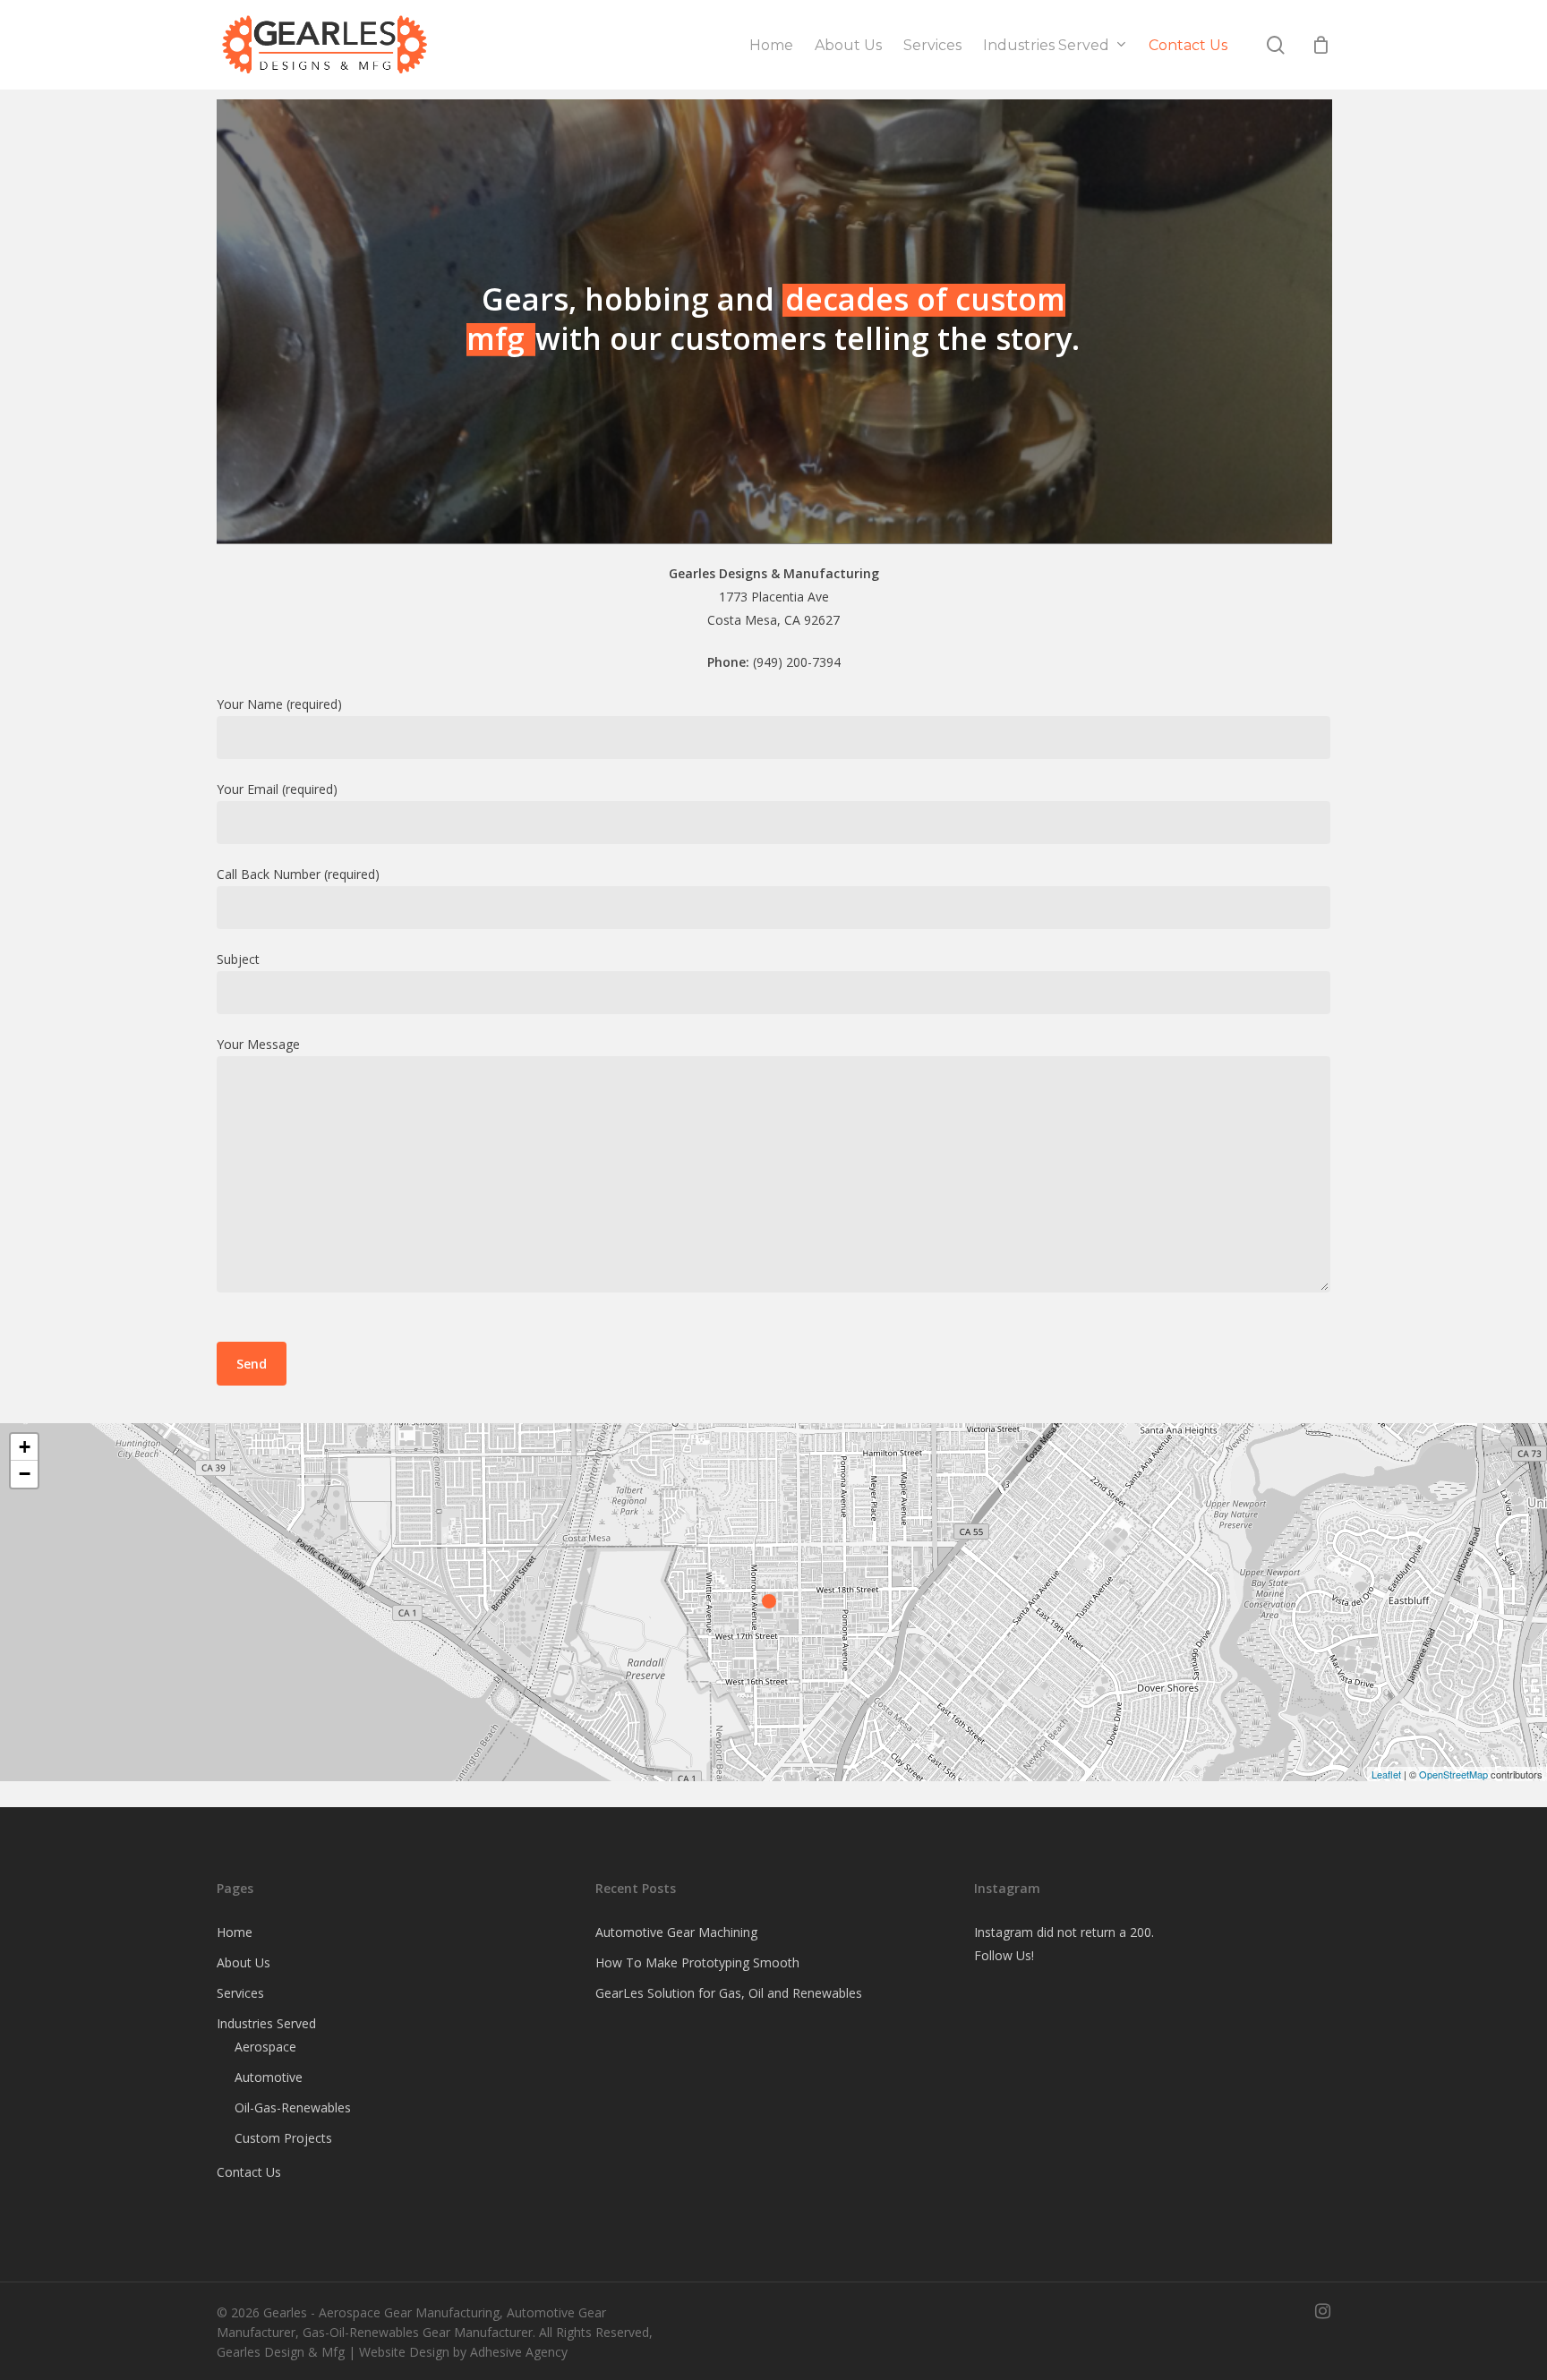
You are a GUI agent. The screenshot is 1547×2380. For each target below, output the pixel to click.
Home (235, 1932)
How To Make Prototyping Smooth (697, 1962)
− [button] (25, 1474)
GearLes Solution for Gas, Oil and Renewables (729, 1993)
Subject (238, 959)
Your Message (258, 1044)
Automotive (269, 2077)
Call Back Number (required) (298, 874)
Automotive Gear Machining (676, 1932)
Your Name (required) (279, 704)
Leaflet (1386, 1774)
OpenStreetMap (1453, 1774)
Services (240, 1993)
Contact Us (249, 2172)
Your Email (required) (277, 789)
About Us (244, 1962)
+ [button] (25, 1447)
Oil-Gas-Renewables (293, 2107)
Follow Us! (1004, 1955)
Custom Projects (283, 2138)
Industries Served (266, 2023)
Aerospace (265, 2047)
